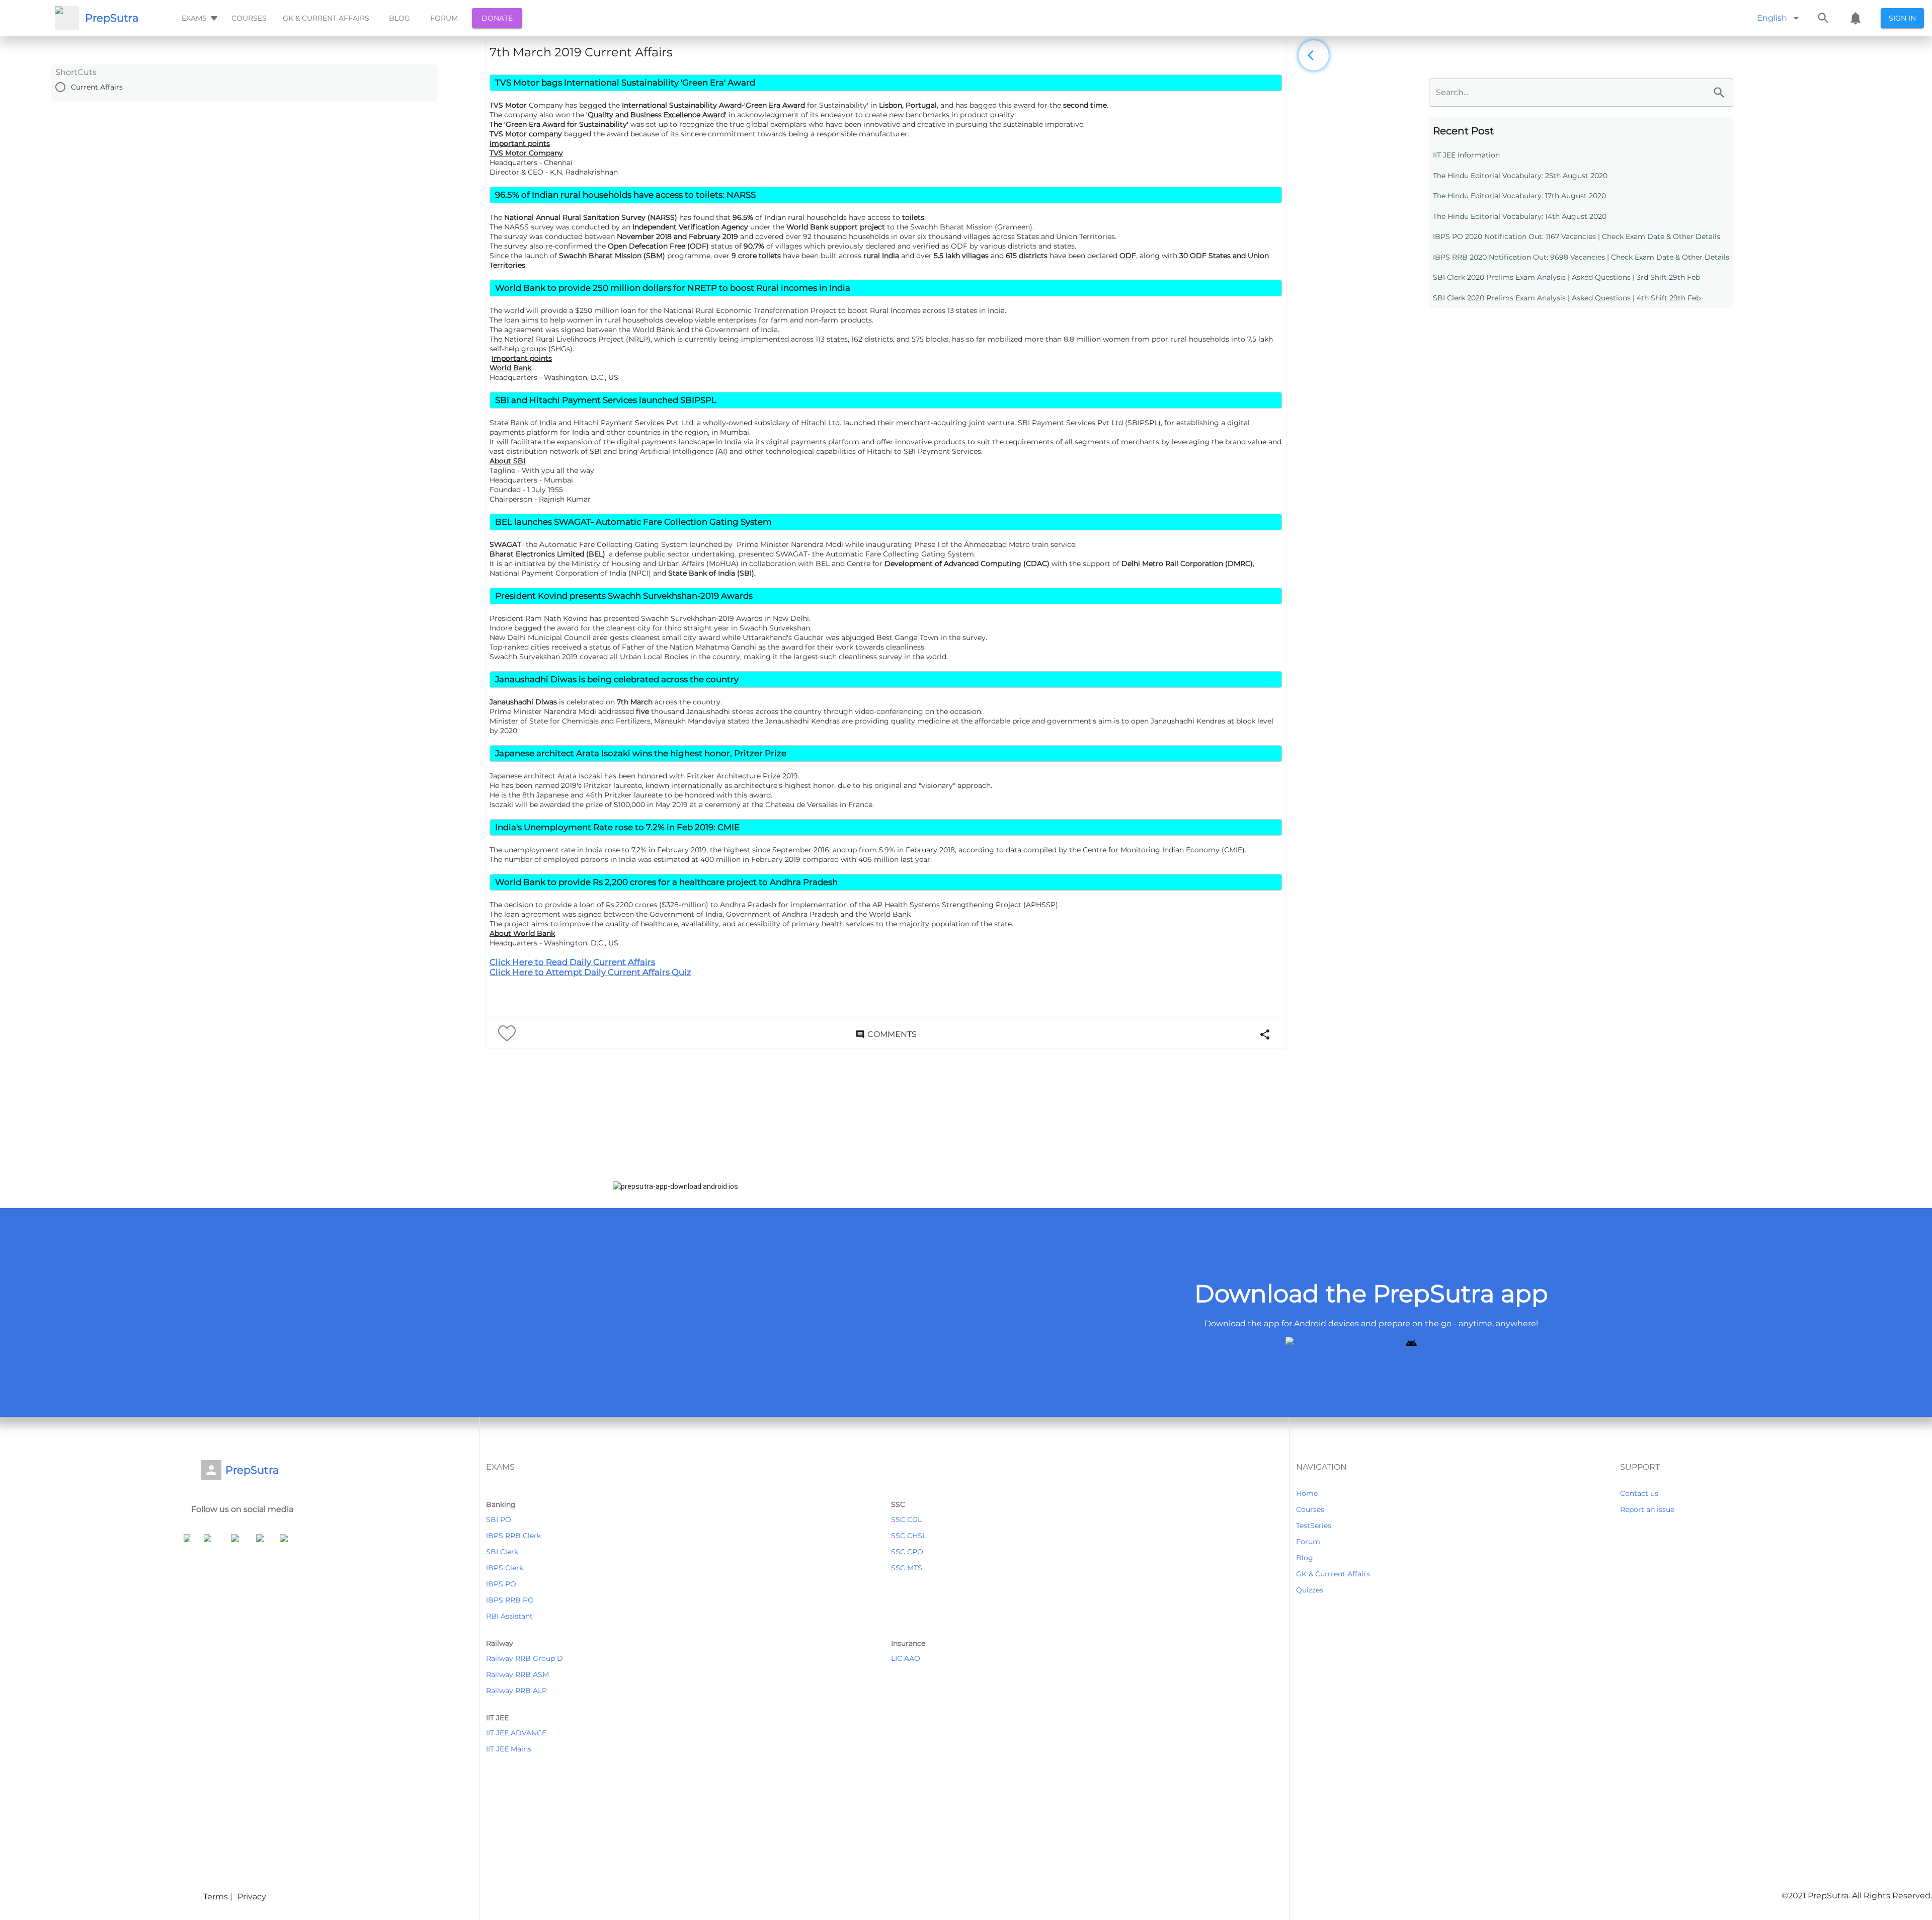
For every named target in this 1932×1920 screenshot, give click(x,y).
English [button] (1772, 18)
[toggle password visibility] (1719, 93)
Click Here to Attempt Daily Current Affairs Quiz (590, 972)
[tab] (198, 18)
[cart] (1856, 18)
